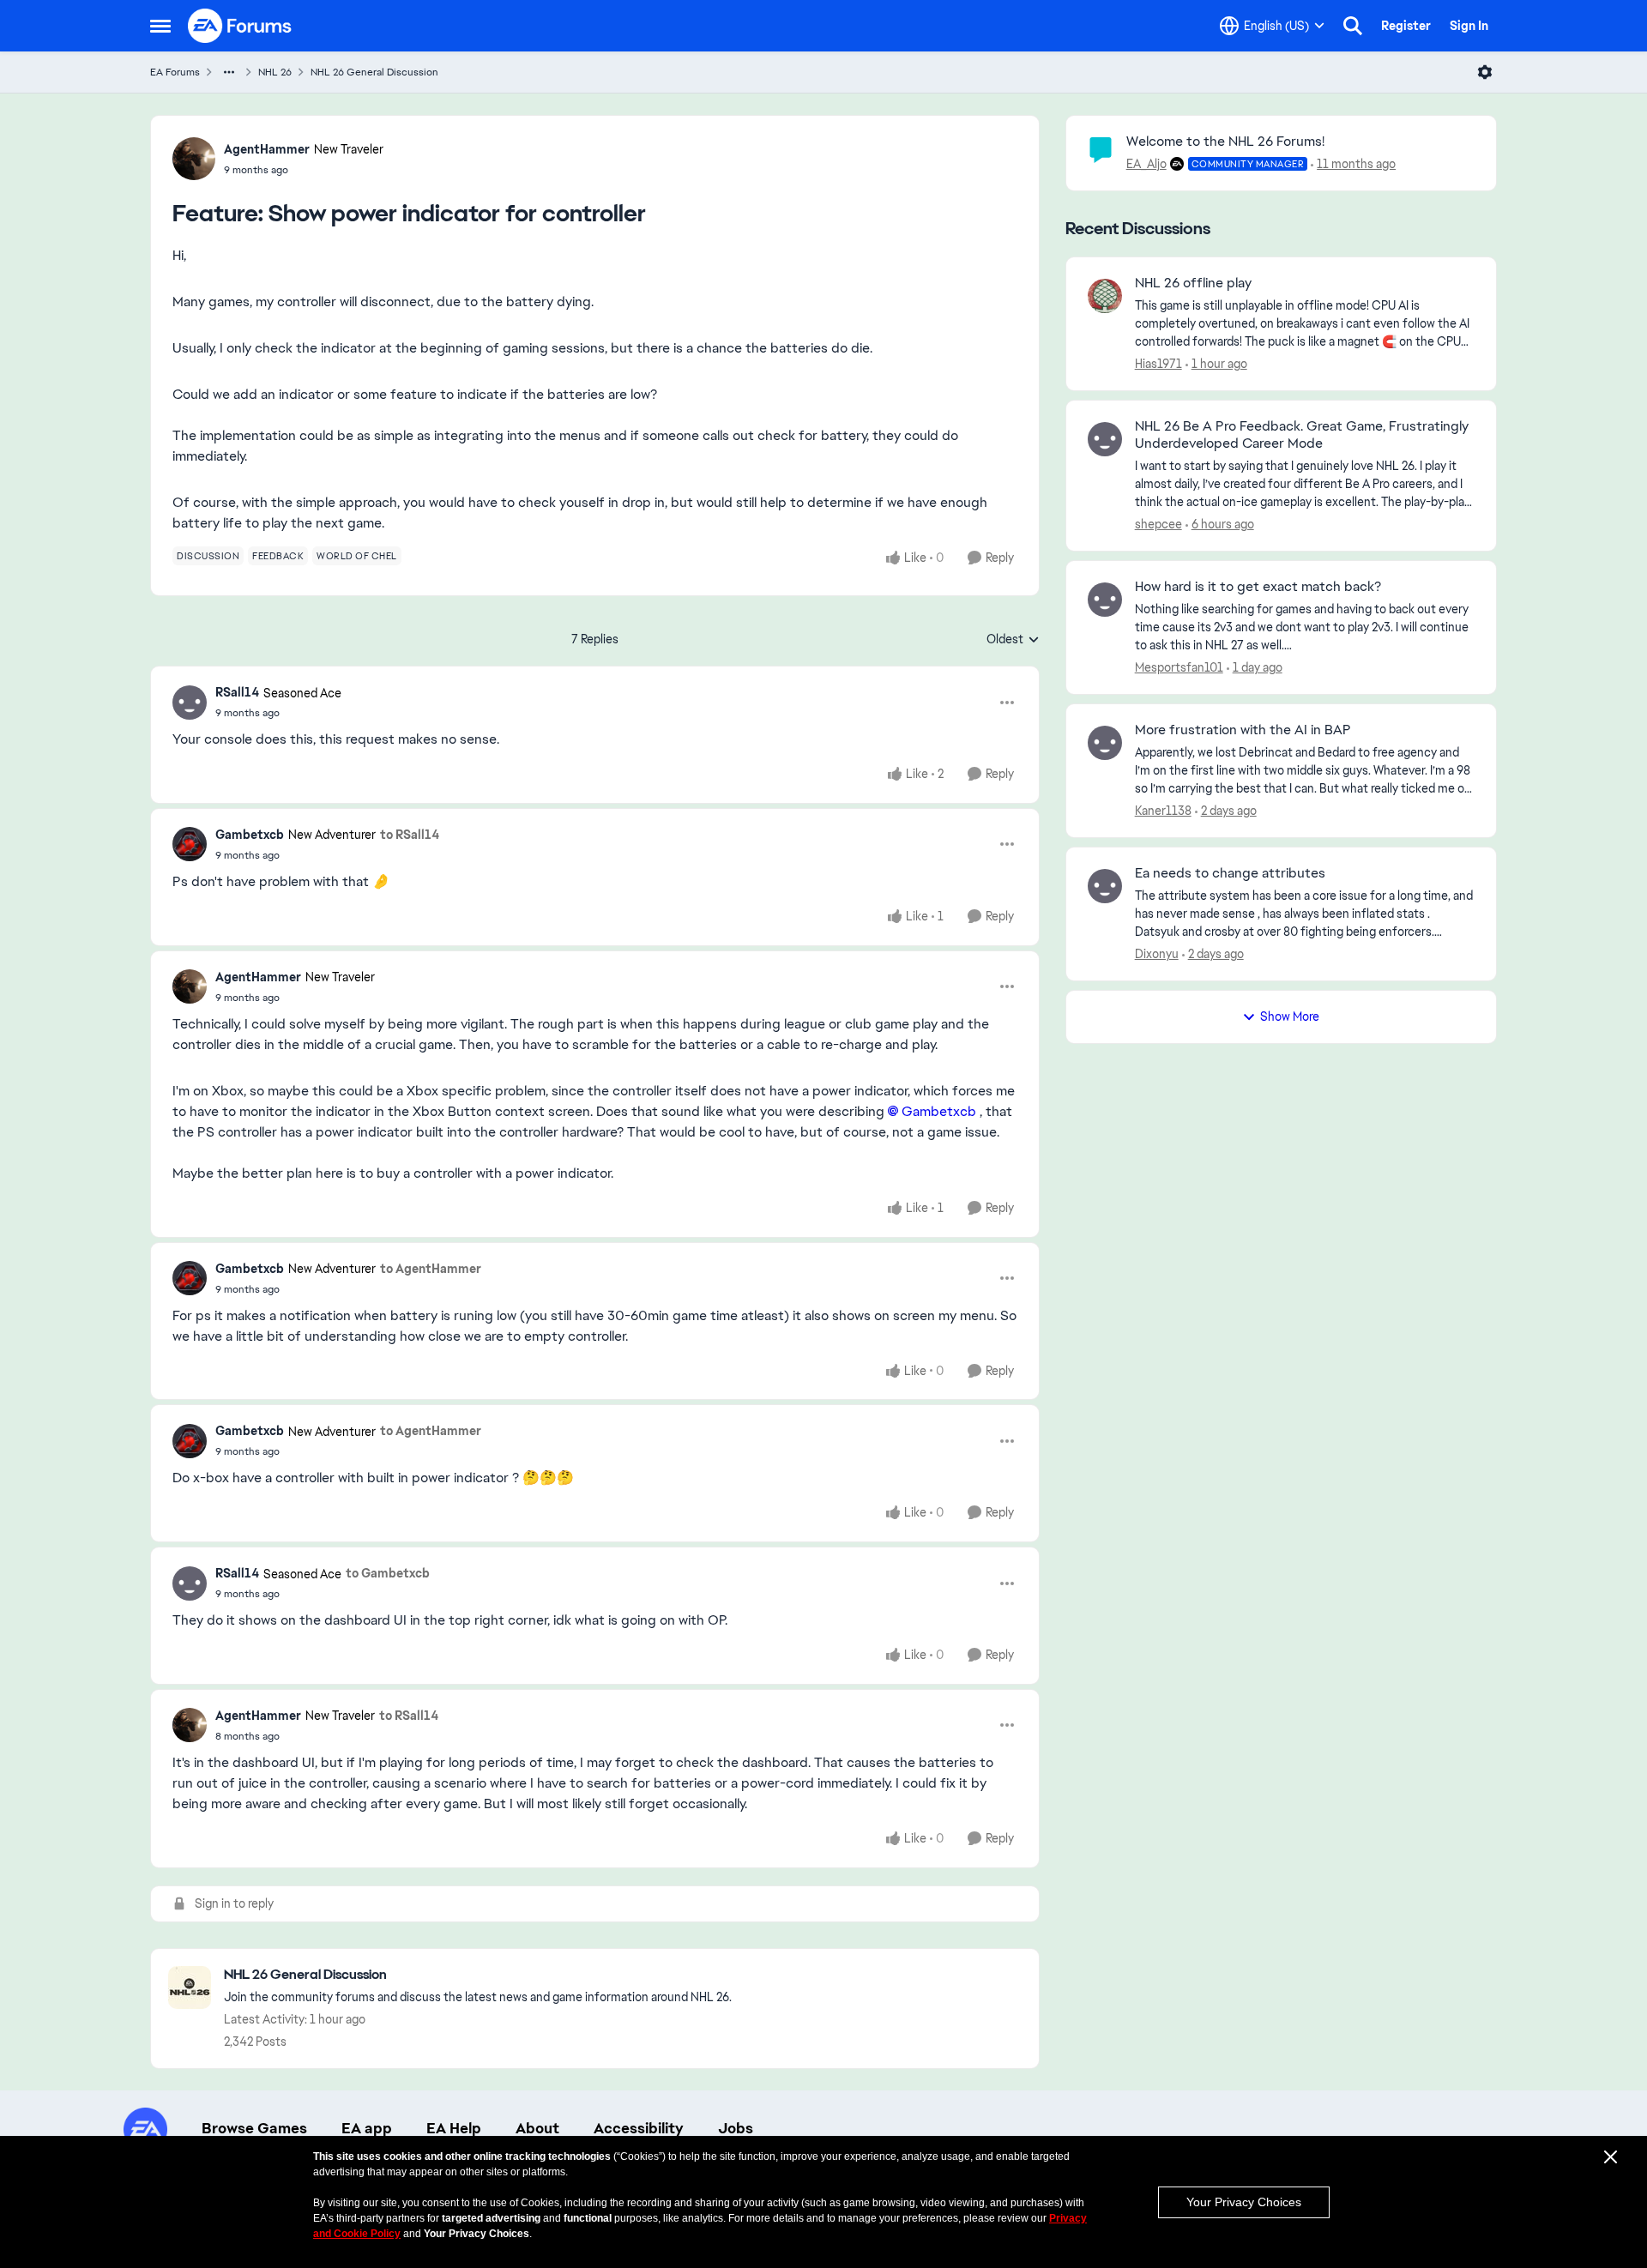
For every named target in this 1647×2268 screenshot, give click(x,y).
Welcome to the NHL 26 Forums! (1225, 141)
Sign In (1469, 26)
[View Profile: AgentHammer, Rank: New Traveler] (194, 159)
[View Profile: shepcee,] (1105, 439)
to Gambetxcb (388, 1573)
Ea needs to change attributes (1230, 873)
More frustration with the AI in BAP (1243, 730)
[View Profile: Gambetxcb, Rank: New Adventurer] (190, 844)
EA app (367, 2128)
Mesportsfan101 (1179, 667)
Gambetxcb (250, 835)
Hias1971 (1158, 364)
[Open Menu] (1485, 72)
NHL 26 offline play (1193, 283)
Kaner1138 (1163, 811)
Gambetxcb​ (939, 1111)
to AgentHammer (431, 1269)
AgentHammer (267, 149)
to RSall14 (410, 835)
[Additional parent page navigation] (229, 72)
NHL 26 (275, 72)
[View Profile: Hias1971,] (1105, 296)
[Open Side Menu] (160, 26)
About (537, 2128)
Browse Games (254, 2128)
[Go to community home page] (240, 26)
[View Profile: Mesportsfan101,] (1105, 600)
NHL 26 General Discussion (374, 72)
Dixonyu (1157, 954)
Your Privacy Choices (1244, 2202)
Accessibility (639, 2128)
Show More (1290, 1016)
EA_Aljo (1146, 164)
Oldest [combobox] (1013, 640)
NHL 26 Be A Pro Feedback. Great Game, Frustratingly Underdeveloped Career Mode (1302, 435)
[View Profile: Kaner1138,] (1105, 743)
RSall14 (237, 692)
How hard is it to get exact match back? (1258, 587)
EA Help (454, 2128)
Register (1406, 26)
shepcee (1158, 524)
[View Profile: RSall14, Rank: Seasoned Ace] (190, 703)
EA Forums (175, 72)
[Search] (1353, 26)
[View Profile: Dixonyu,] (1105, 886)
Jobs (736, 2128)
